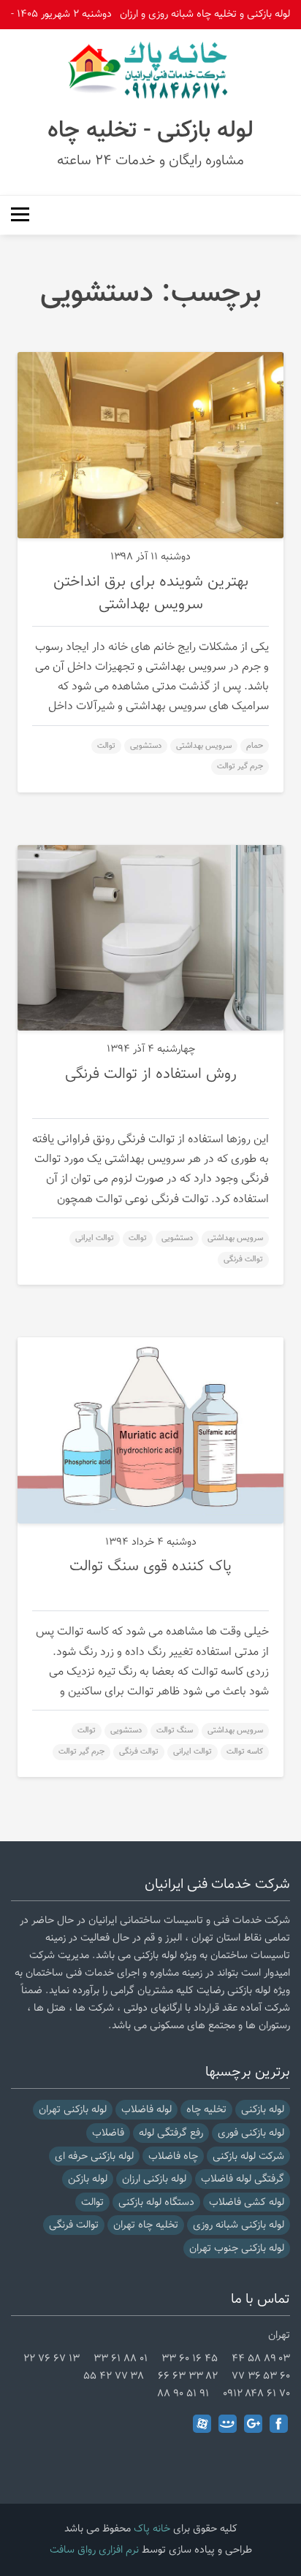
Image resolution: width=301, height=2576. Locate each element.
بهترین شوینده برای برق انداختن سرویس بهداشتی (151, 593)
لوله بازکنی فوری (251, 2133)
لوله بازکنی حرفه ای (94, 2156)
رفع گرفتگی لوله (171, 2133)
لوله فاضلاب (146, 2110)
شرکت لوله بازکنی (248, 2156)
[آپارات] (202, 2424)
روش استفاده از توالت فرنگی (151, 1074)
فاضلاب (108, 2133)
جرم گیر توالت (240, 767)
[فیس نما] (228, 2424)
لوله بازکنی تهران (73, 2110)
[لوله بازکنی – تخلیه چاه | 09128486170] (150, 70)
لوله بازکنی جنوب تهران (237, 2248)
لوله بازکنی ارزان (154, 2179)
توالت (106, 746)
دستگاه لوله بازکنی (156, 2202)
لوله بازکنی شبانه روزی (239, 2225)
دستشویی (146, 746)
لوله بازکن (88, 2179)
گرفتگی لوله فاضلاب (243, 2179)
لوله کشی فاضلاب (247, 2202)
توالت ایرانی (95, 1238)
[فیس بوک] (279, 2424)
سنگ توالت (175, 1731)
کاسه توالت (245, 1752)
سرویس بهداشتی (204, 746)
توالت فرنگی (243, 1260)
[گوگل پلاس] (253, 2424)
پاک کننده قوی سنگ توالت (150, 1567)
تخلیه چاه (206, 2110)
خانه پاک (152, 2529)
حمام (255, 746)
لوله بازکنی (263, 2110)
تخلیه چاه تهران (146, 2225)
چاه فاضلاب (173, 2156)
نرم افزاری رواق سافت (94, 2550)
